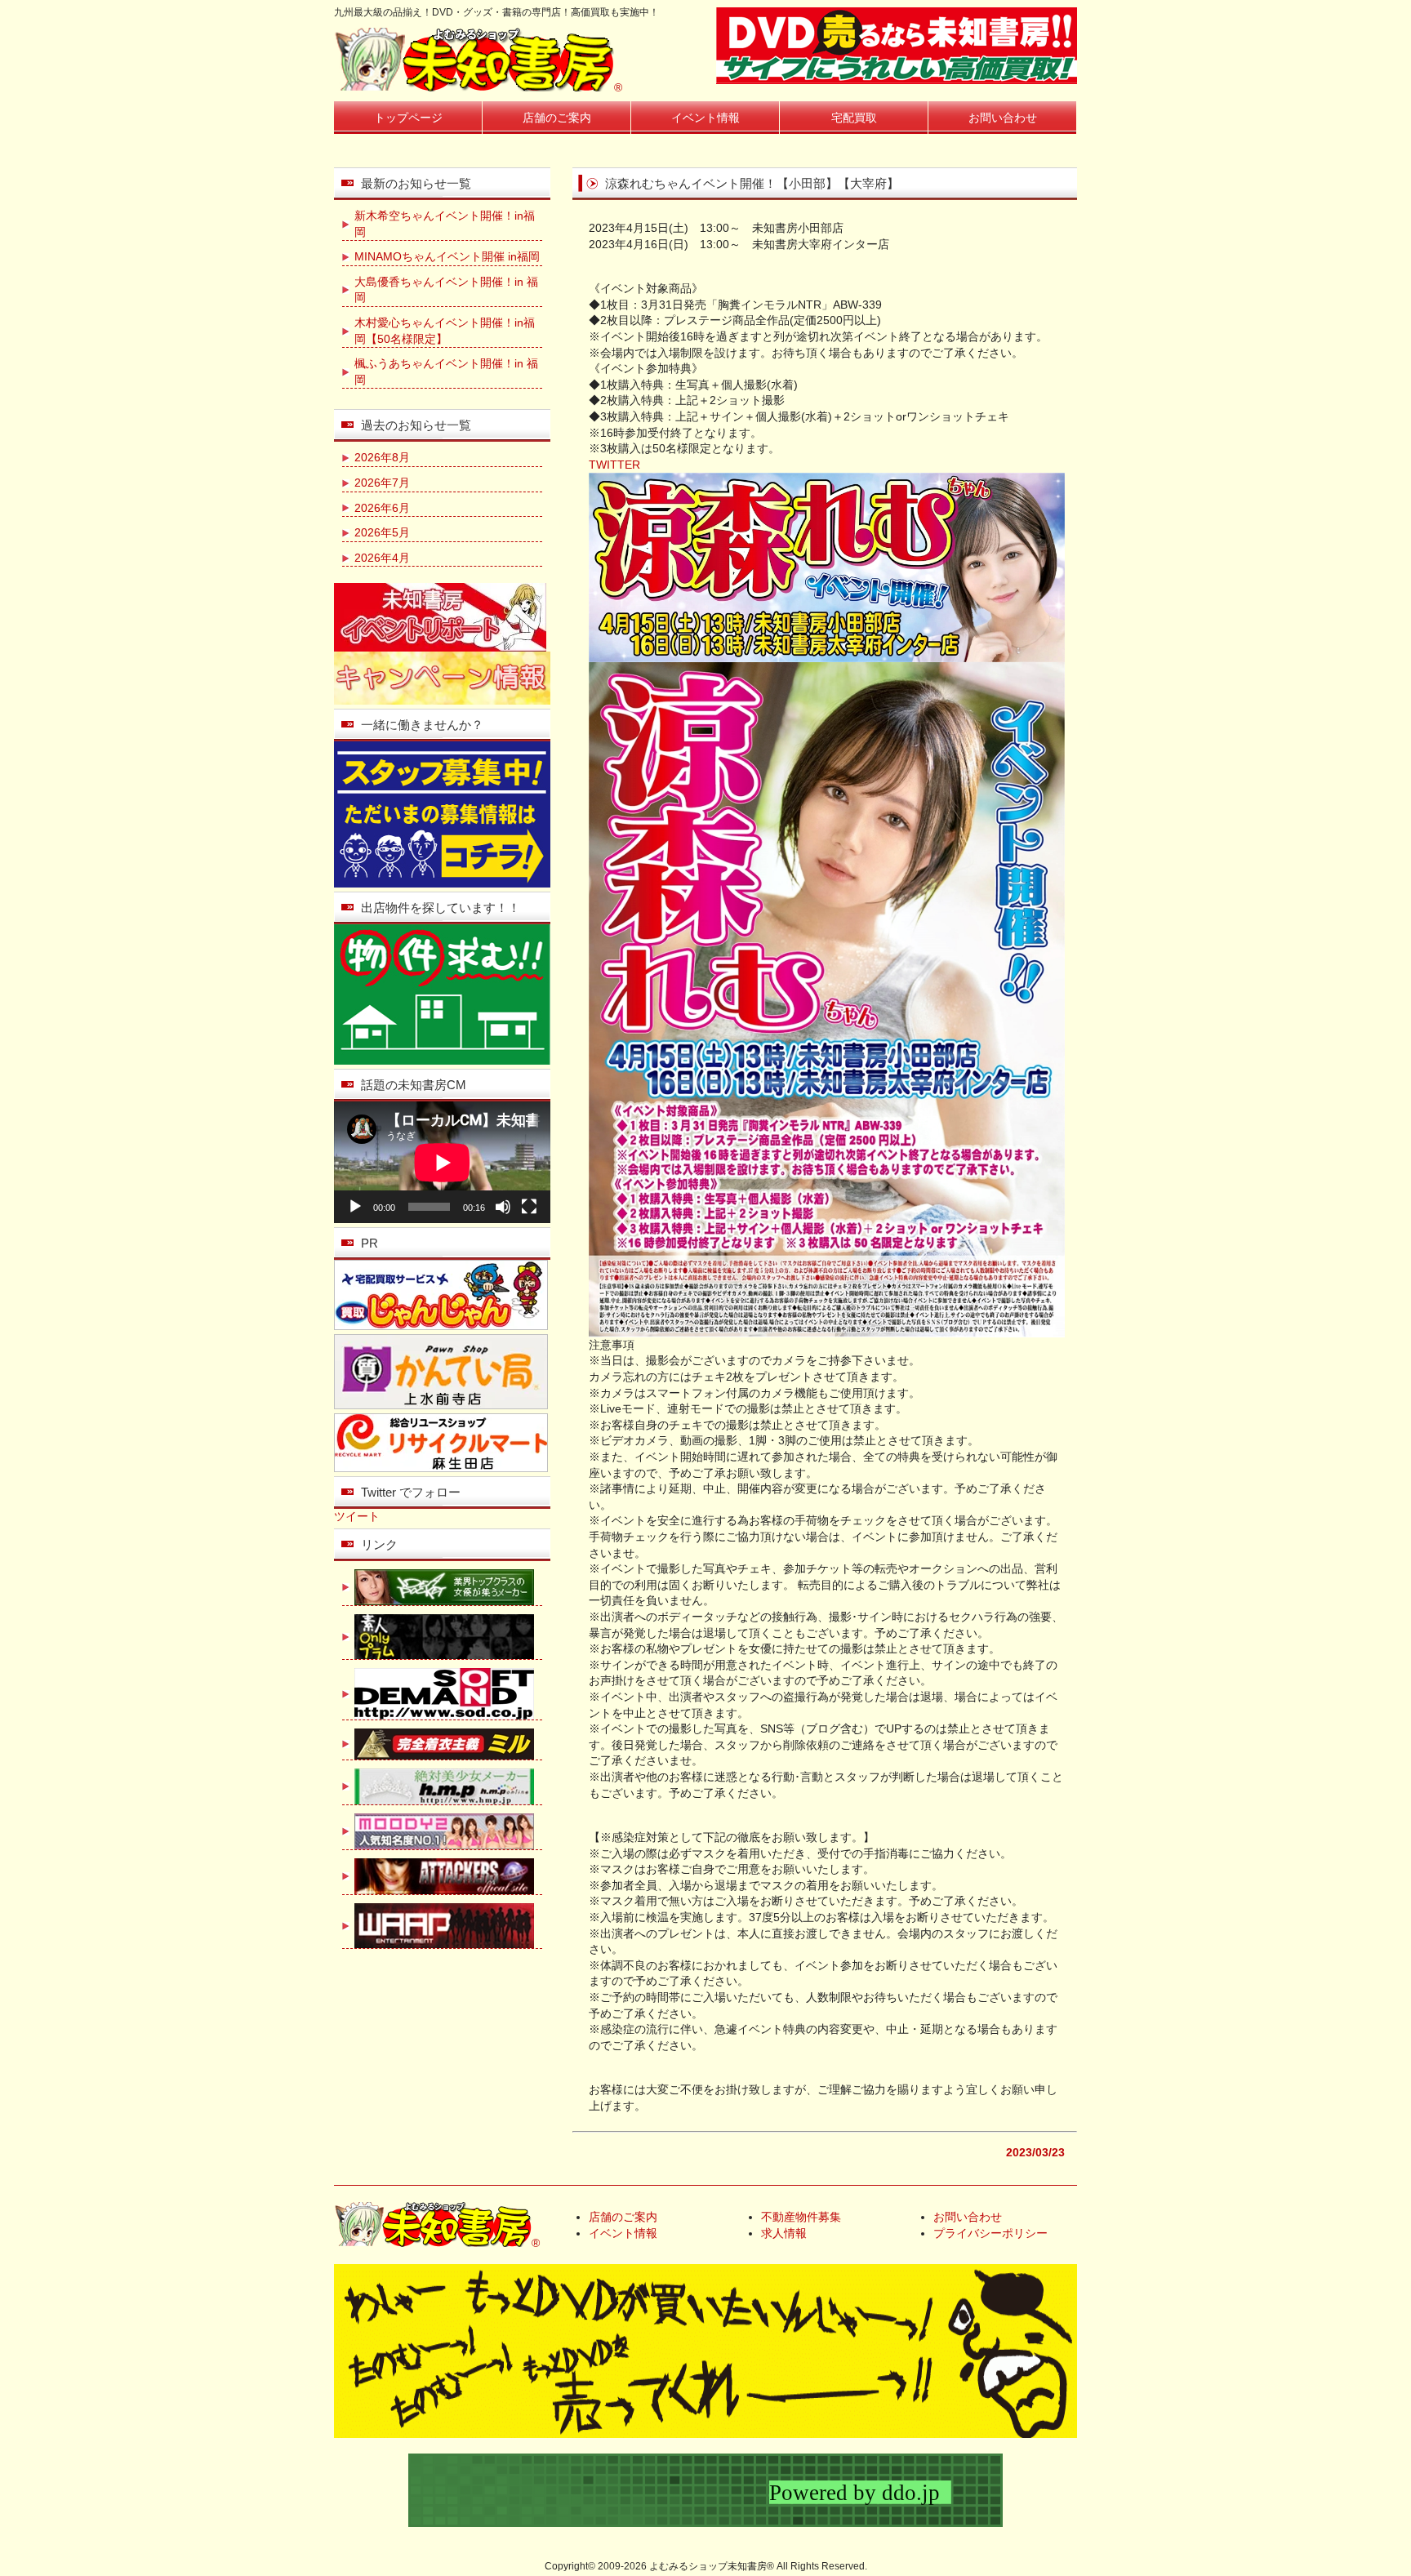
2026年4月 (382, 558)
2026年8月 (382, 457)
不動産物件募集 (801, 2217)
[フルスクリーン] (529, 1207)
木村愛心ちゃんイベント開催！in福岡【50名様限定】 (445, 331)
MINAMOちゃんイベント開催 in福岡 (447, 256)
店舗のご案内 (557, 118)
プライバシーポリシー (990, 2233)
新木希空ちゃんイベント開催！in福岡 (445, 224)
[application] (442, 1162)
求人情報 (784, 2233)
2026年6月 (382, 508)
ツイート (357, 1516)
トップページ (408, 118)
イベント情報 (705, 118)
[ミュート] (503, 1207)
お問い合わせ (1003, 118)
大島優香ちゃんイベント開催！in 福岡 (446, 290)
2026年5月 (382, 532)
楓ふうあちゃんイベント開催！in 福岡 (446, 371)
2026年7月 (382, 483)
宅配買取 (854, 118)
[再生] (355, 1207)
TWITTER (614, 465)
